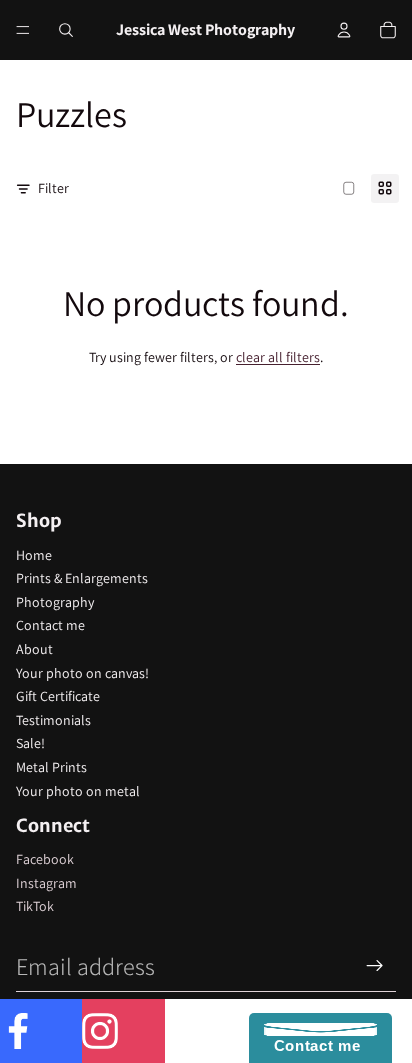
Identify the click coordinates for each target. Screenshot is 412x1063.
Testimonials (53, 720)
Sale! (30, 743)
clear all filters (278, 357)
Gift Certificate (58, 696)
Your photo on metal (78, 791)
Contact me (50, 625)
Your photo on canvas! (82, 673)
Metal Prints (51, 767)
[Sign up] (375, 966)
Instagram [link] (46, 883)
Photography (55, 602)
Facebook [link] (45, 859)
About (34, 649)
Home (34, 555)
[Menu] (23, 30)
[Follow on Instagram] (123, 1031)
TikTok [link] (35, 906)
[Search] (66, 30)
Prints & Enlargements (82, 578)
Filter (53, 188)
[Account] (344, 30)
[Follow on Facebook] (41, 1031)
